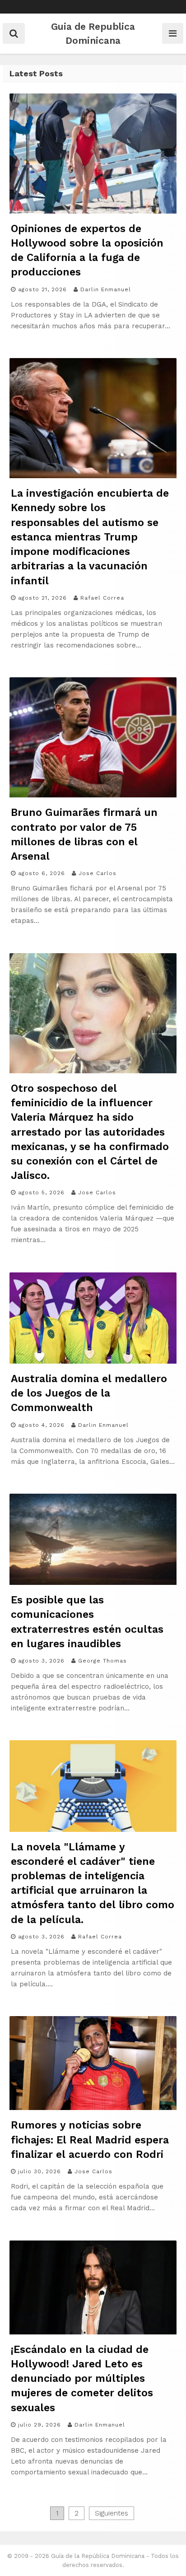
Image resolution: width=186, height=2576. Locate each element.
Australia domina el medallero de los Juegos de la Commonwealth (89, 1393)
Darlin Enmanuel (106, 289)
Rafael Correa (102, 598)
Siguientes (112, 2513)
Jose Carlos (98, 873)
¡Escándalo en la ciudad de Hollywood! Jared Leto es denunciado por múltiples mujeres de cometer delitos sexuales (82, 2379)
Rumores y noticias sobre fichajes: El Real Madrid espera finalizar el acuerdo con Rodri (90, 2140)
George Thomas (102, 1661)
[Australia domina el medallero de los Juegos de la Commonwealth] (93, 1361)
